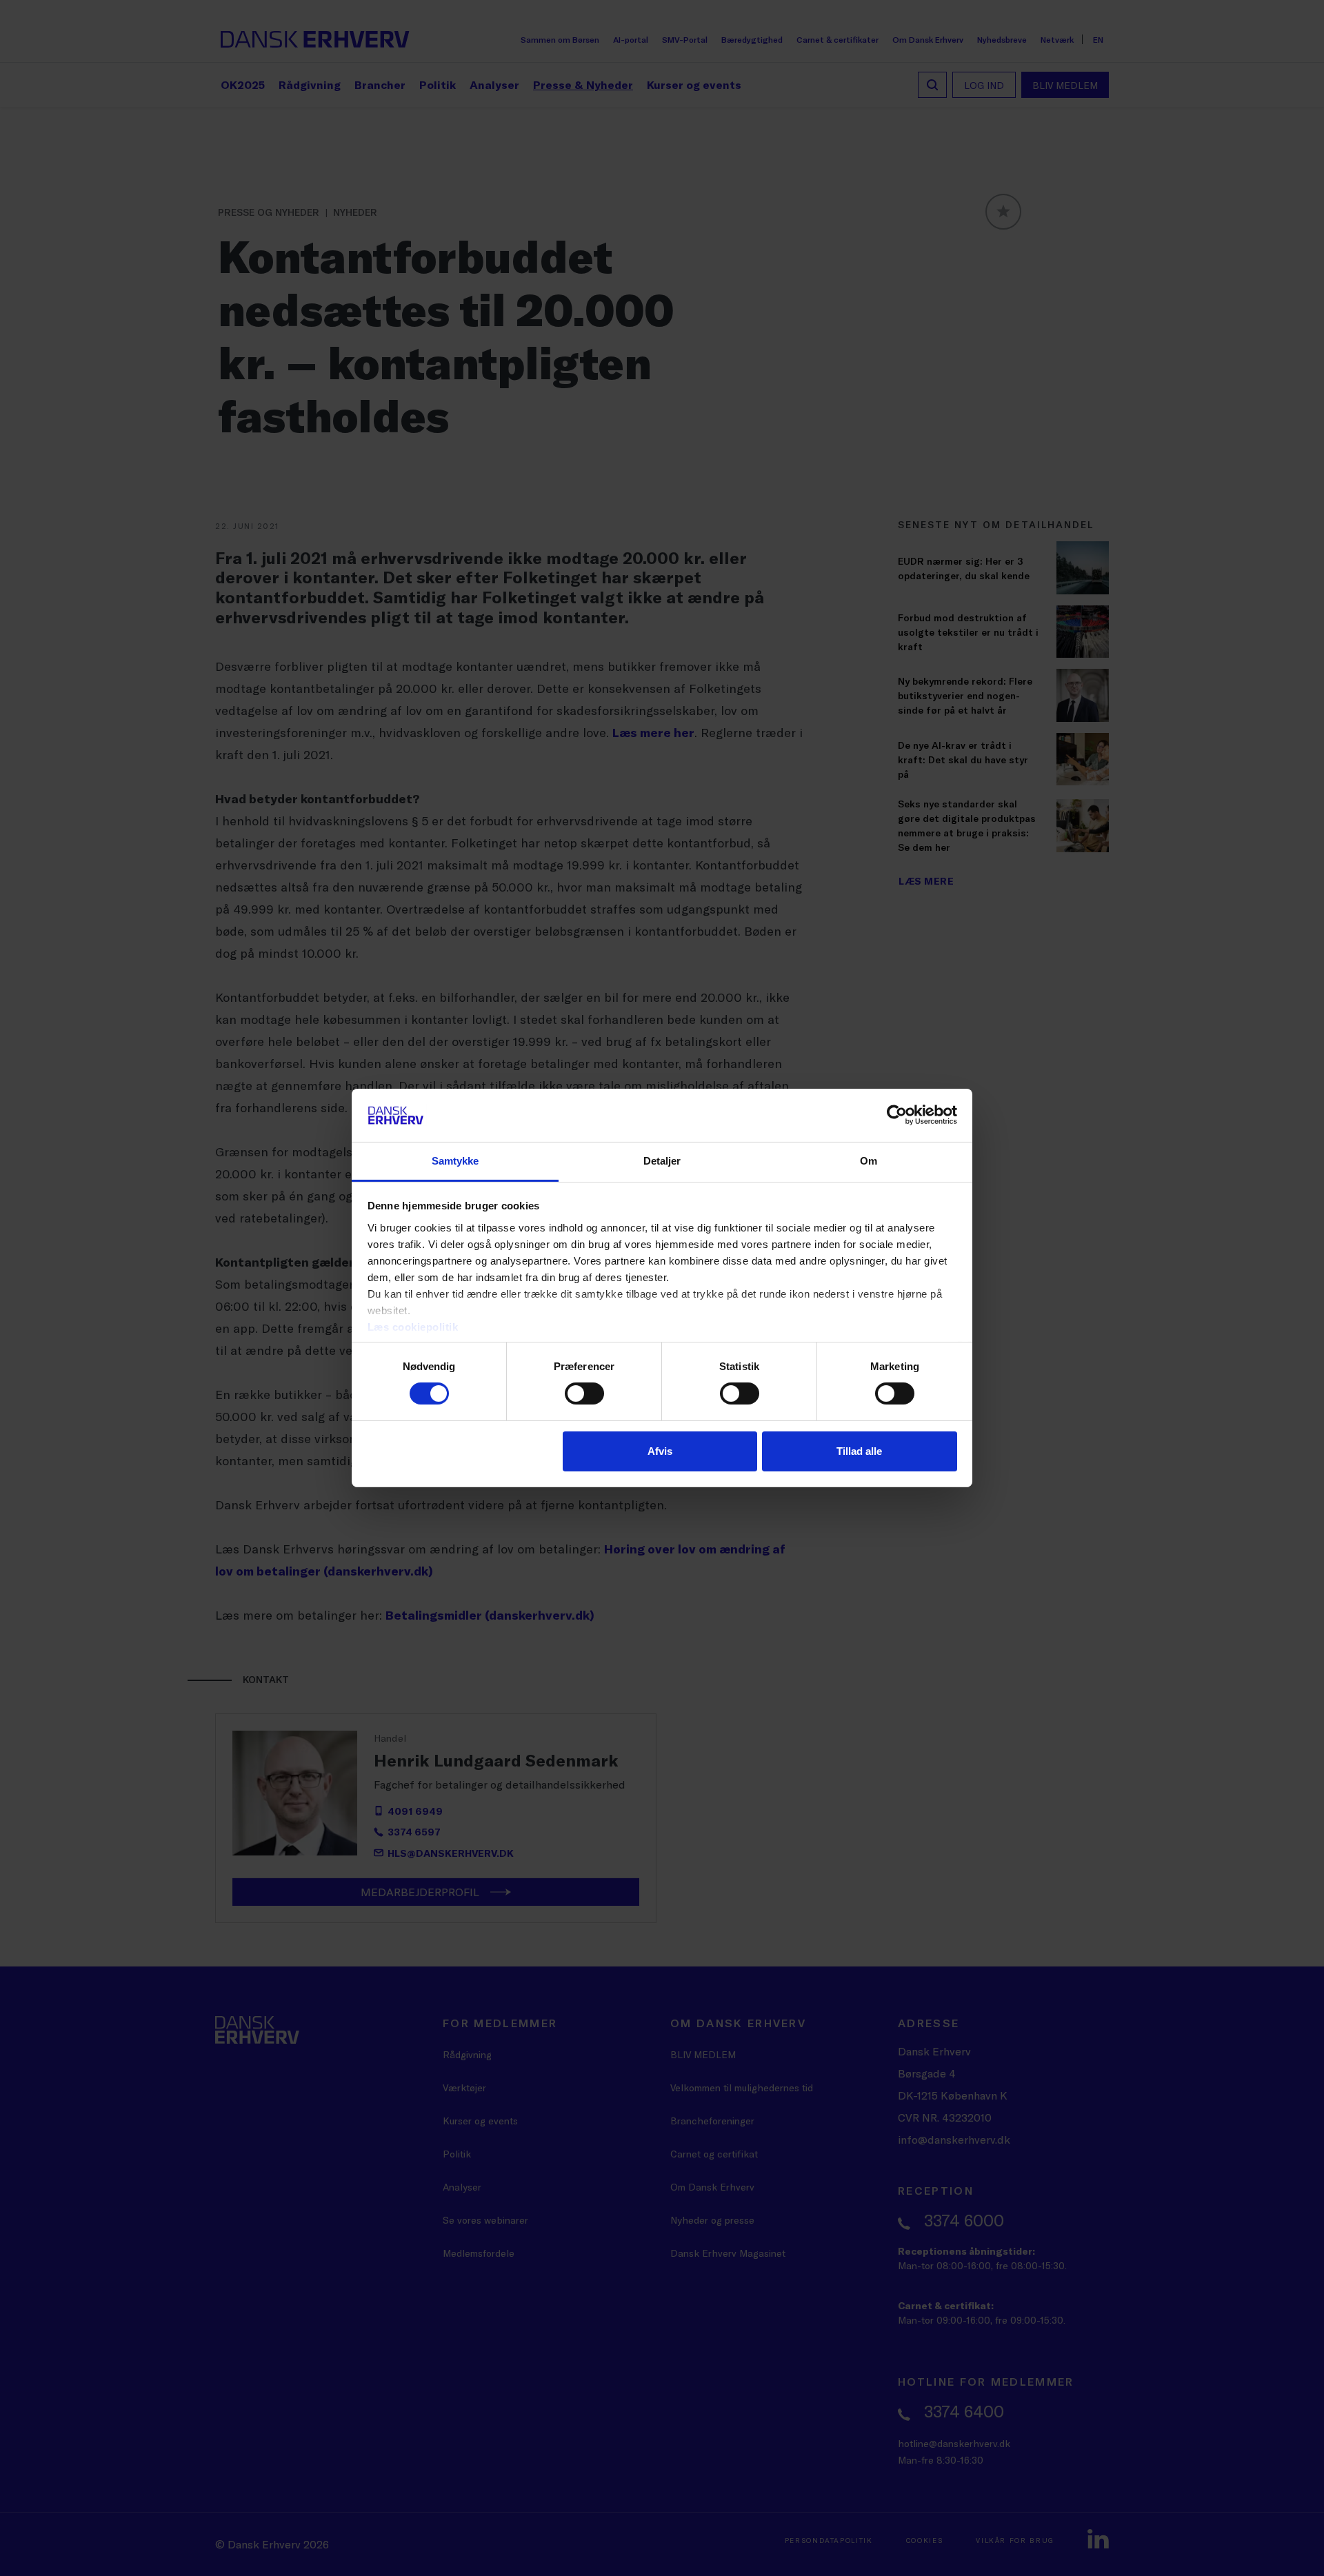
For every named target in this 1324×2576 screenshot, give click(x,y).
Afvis (660, 1451)
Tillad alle (859, 1451)
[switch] (584, 1393)
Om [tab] (869, 1161)
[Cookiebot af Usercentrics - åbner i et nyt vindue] (897, 1115)
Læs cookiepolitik (413, 1327)
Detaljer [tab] (662, 1161)
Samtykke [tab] (455, 1161)
